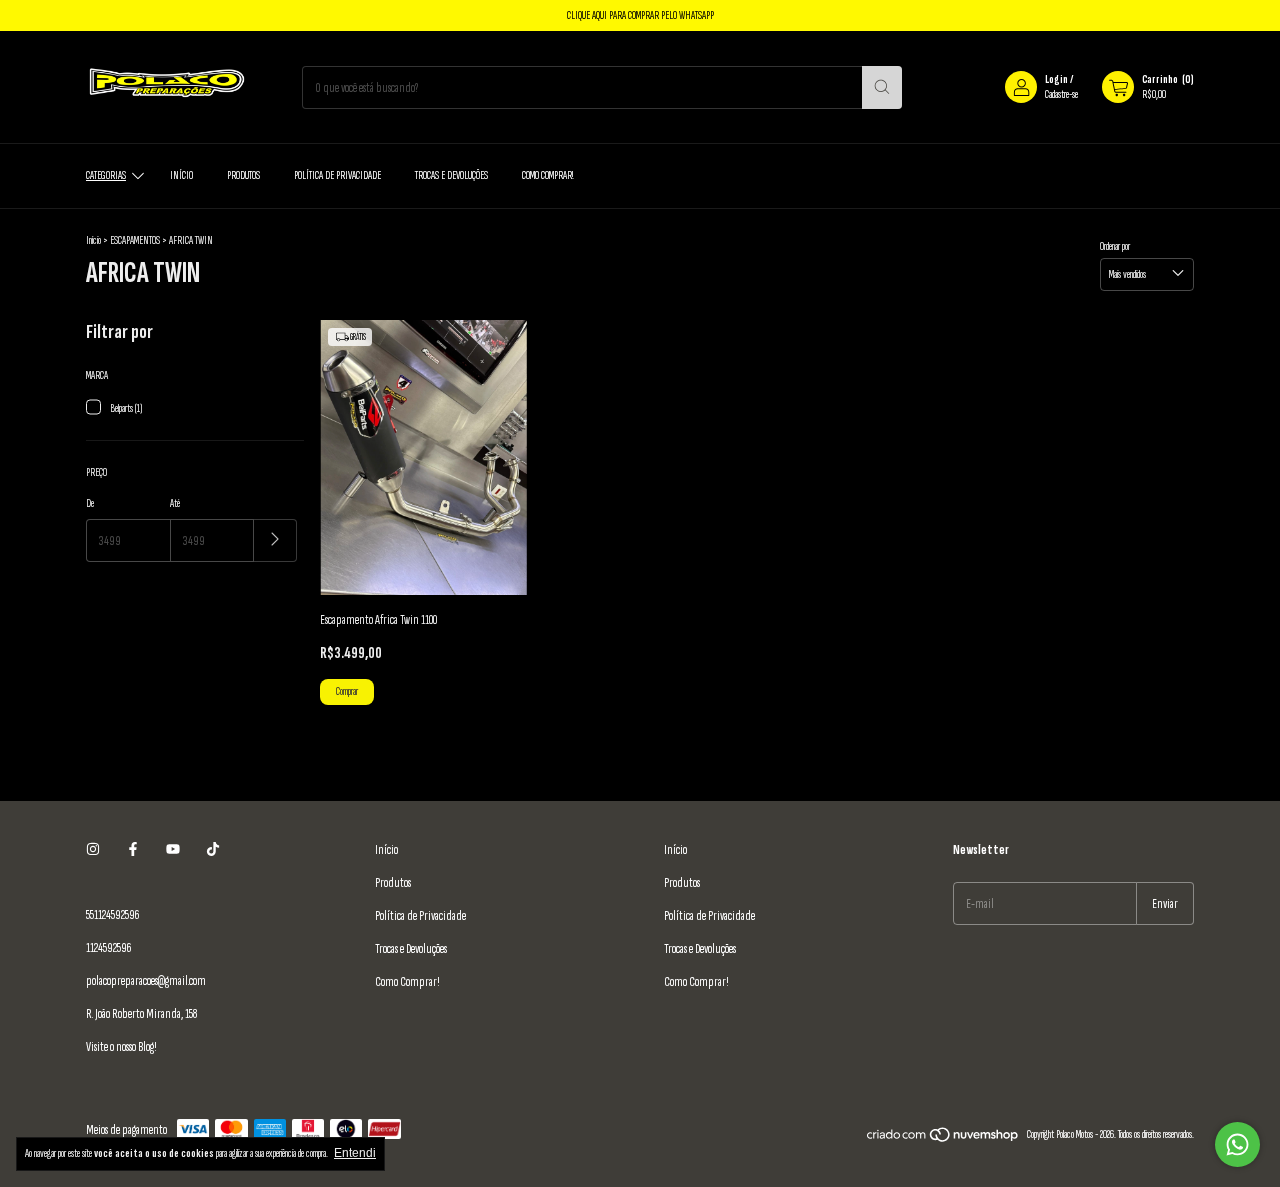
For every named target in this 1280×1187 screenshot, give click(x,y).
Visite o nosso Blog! (121, 1046)
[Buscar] (882, 87)
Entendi (355, 1153)
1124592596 (108, 947)
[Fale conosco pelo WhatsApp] (1237, 1144)
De (90, 503)
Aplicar (275, 540)
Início (181, 175)
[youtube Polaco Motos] (173, 849)
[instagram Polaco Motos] (93, 849)
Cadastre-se (1061, 94)
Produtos (243, 175)
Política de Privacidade (337, 175)
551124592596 (112, 914)
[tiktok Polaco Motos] (213, 849)
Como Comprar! (547, 175)
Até (175, 503)
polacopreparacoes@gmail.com (146, 980)
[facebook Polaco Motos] (133, 849)
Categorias (106, 175)
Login (1056, 79)
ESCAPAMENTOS (135, 240)
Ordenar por (1115, 246)
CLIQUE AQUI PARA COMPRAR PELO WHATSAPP (640, 15)
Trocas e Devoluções (451, 175)
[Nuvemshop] (943, 1139)
